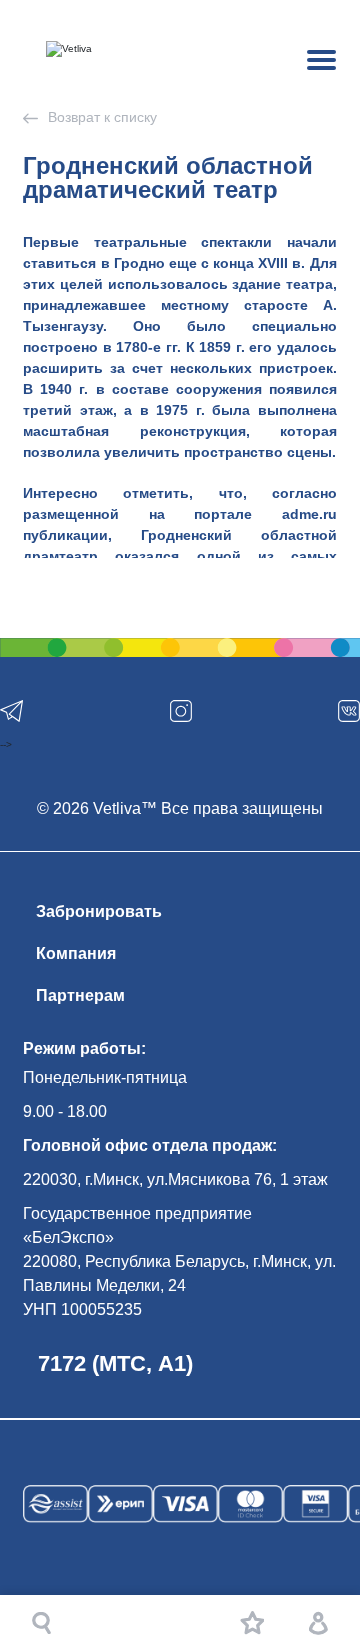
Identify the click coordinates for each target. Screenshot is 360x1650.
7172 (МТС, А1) (115, 1363)
